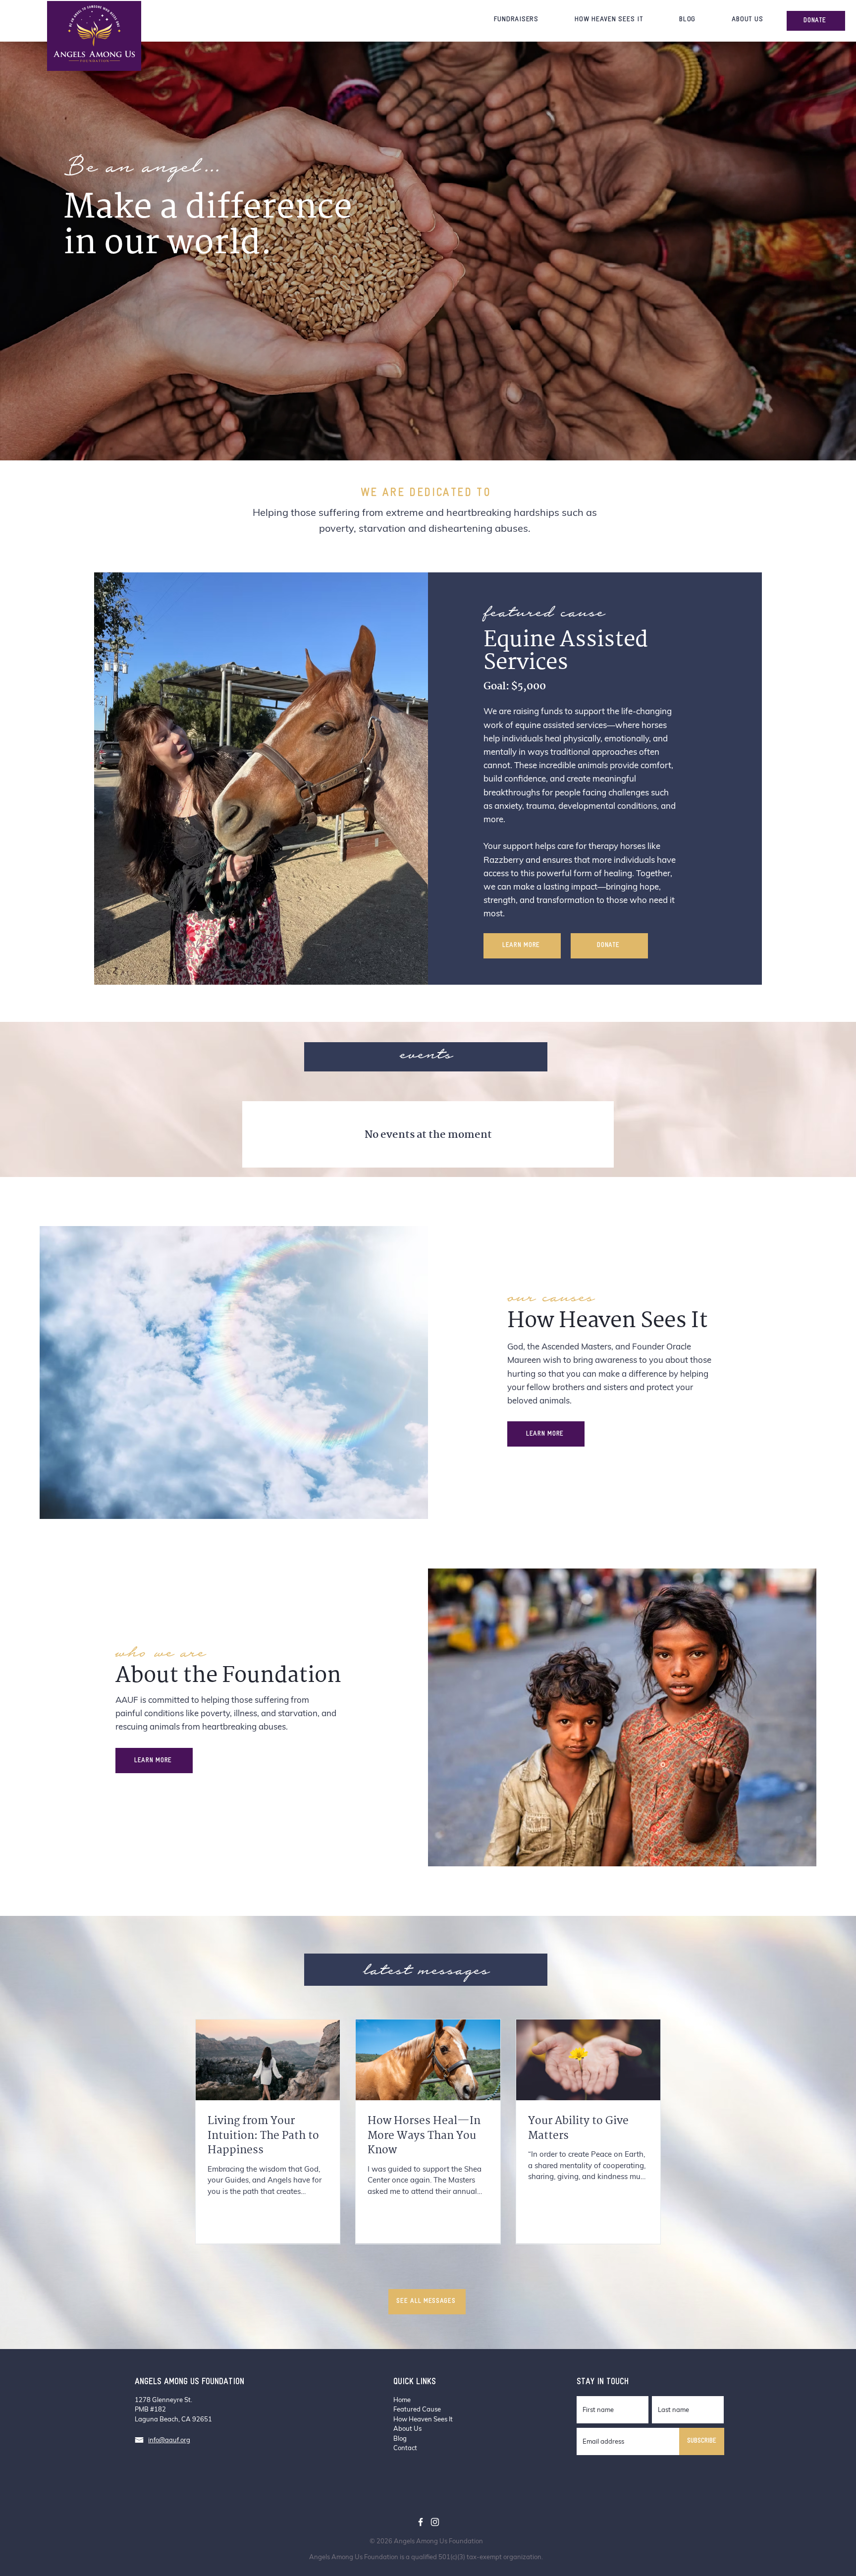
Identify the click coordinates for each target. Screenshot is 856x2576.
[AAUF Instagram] (435, 2522)
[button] (516, 20)
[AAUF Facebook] (421, 2522)
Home (402, 2400)
